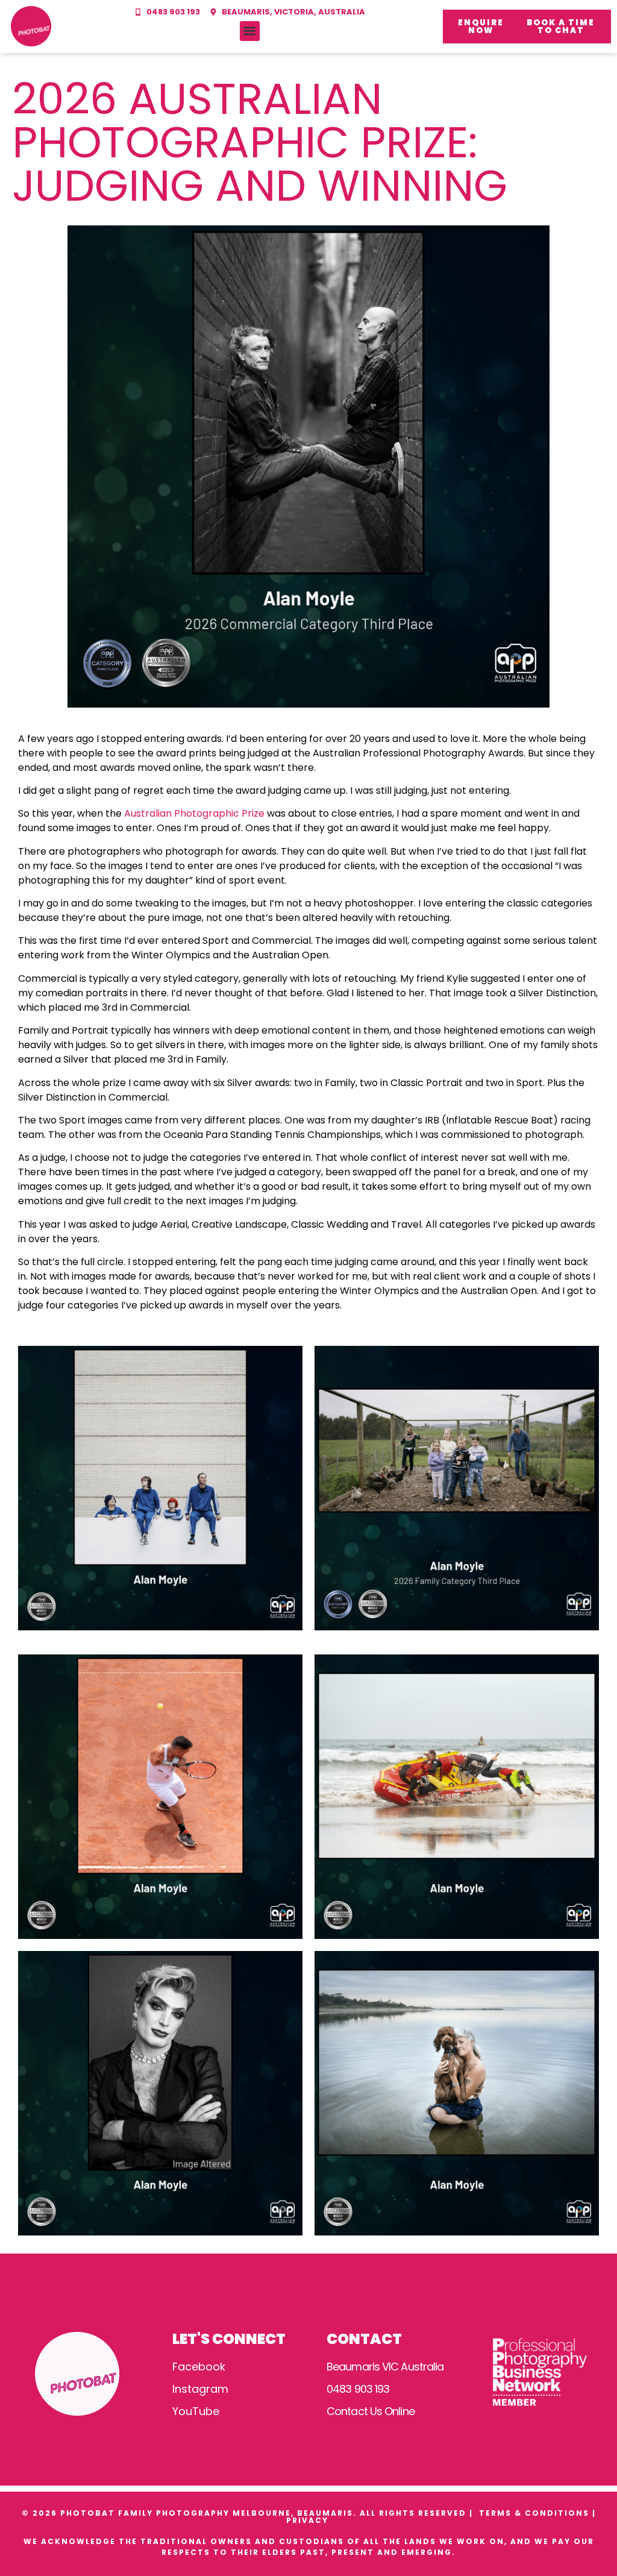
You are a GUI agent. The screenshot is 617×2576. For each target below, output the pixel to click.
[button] (250, 31)
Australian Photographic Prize (194, 813)
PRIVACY (309, 2520)
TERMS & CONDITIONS (534, 2513)
